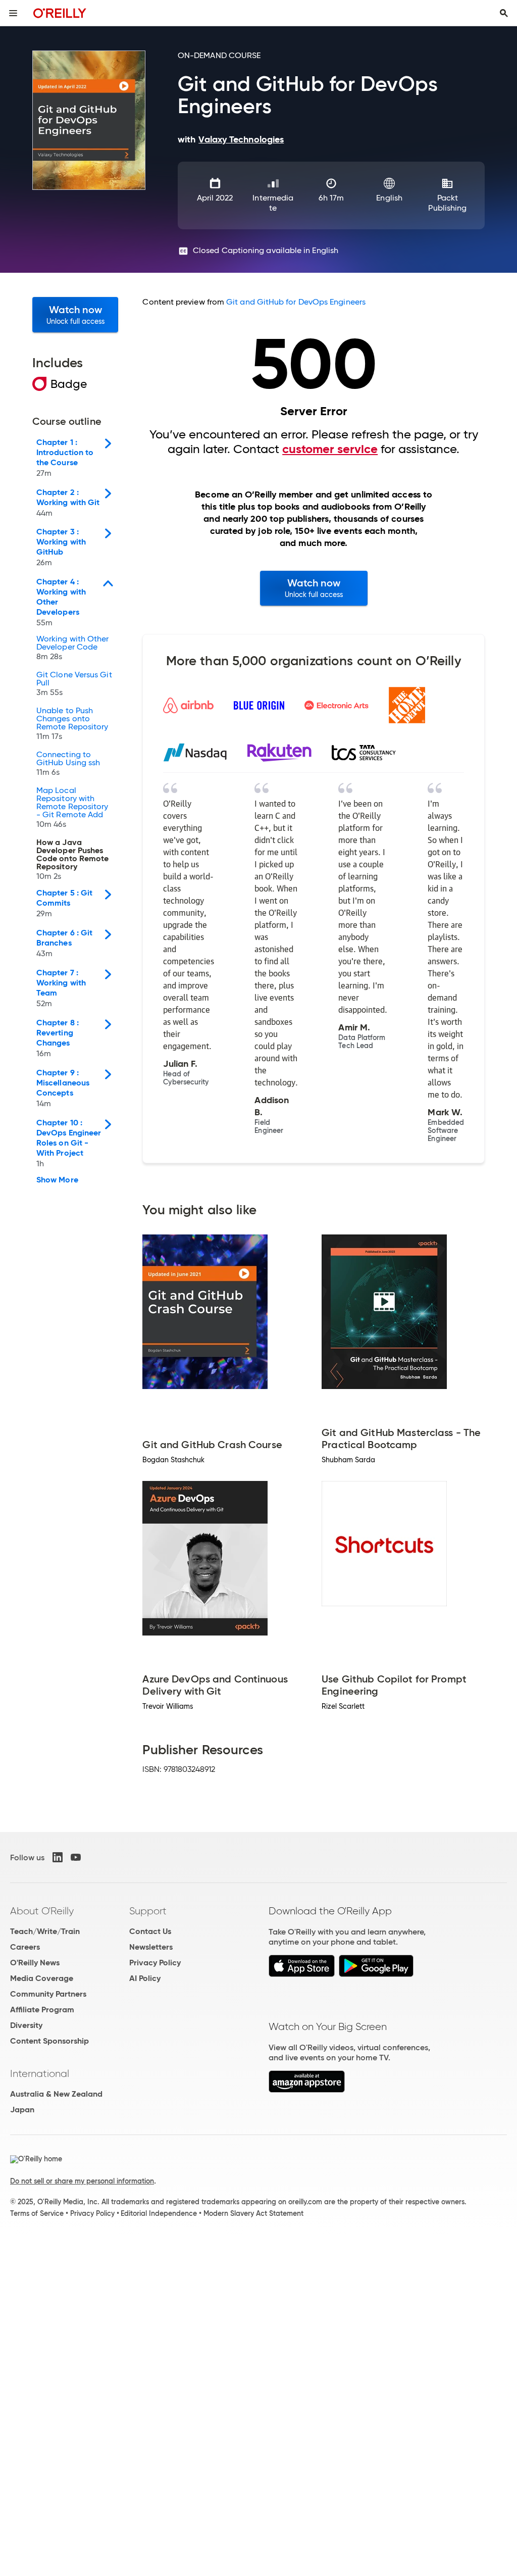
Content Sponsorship (49, 2041)
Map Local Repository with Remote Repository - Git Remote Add (72, 808)
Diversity (26, 2025)
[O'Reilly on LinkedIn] (58, 1857)
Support (148, 1911)
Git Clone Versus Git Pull (74, 684)
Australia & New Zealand (56, 2094)
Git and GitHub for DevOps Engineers (296, 302)
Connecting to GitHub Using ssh (68, 764)
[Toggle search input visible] (504, 13)
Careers (25, 1947)
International (40, 2073)
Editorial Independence (159, 2213)
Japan (22, 2110)
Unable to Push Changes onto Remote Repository (72, 724)
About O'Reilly (42, 1911)
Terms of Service (37, 2213)
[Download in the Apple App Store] (302, 1974)
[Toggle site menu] (13, 13)
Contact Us (150, 1931)
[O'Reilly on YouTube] (76, 1857)
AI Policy (145, 1978)
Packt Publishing (447, 203)
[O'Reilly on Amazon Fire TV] (307, 2090)
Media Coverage (42, 1978)
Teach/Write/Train (45, 1931)
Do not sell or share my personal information (82, 2181)
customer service (330, 449)
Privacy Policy (155, 1963)
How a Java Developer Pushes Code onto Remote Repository (72, 860)
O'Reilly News (35, 1963)
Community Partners (48, 1994)
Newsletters (151, 1947)
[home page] (60, 13)
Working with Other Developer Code (72, 648)
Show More (57, 1180)
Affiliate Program (42, 2010)
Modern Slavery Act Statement (253, 2213)
